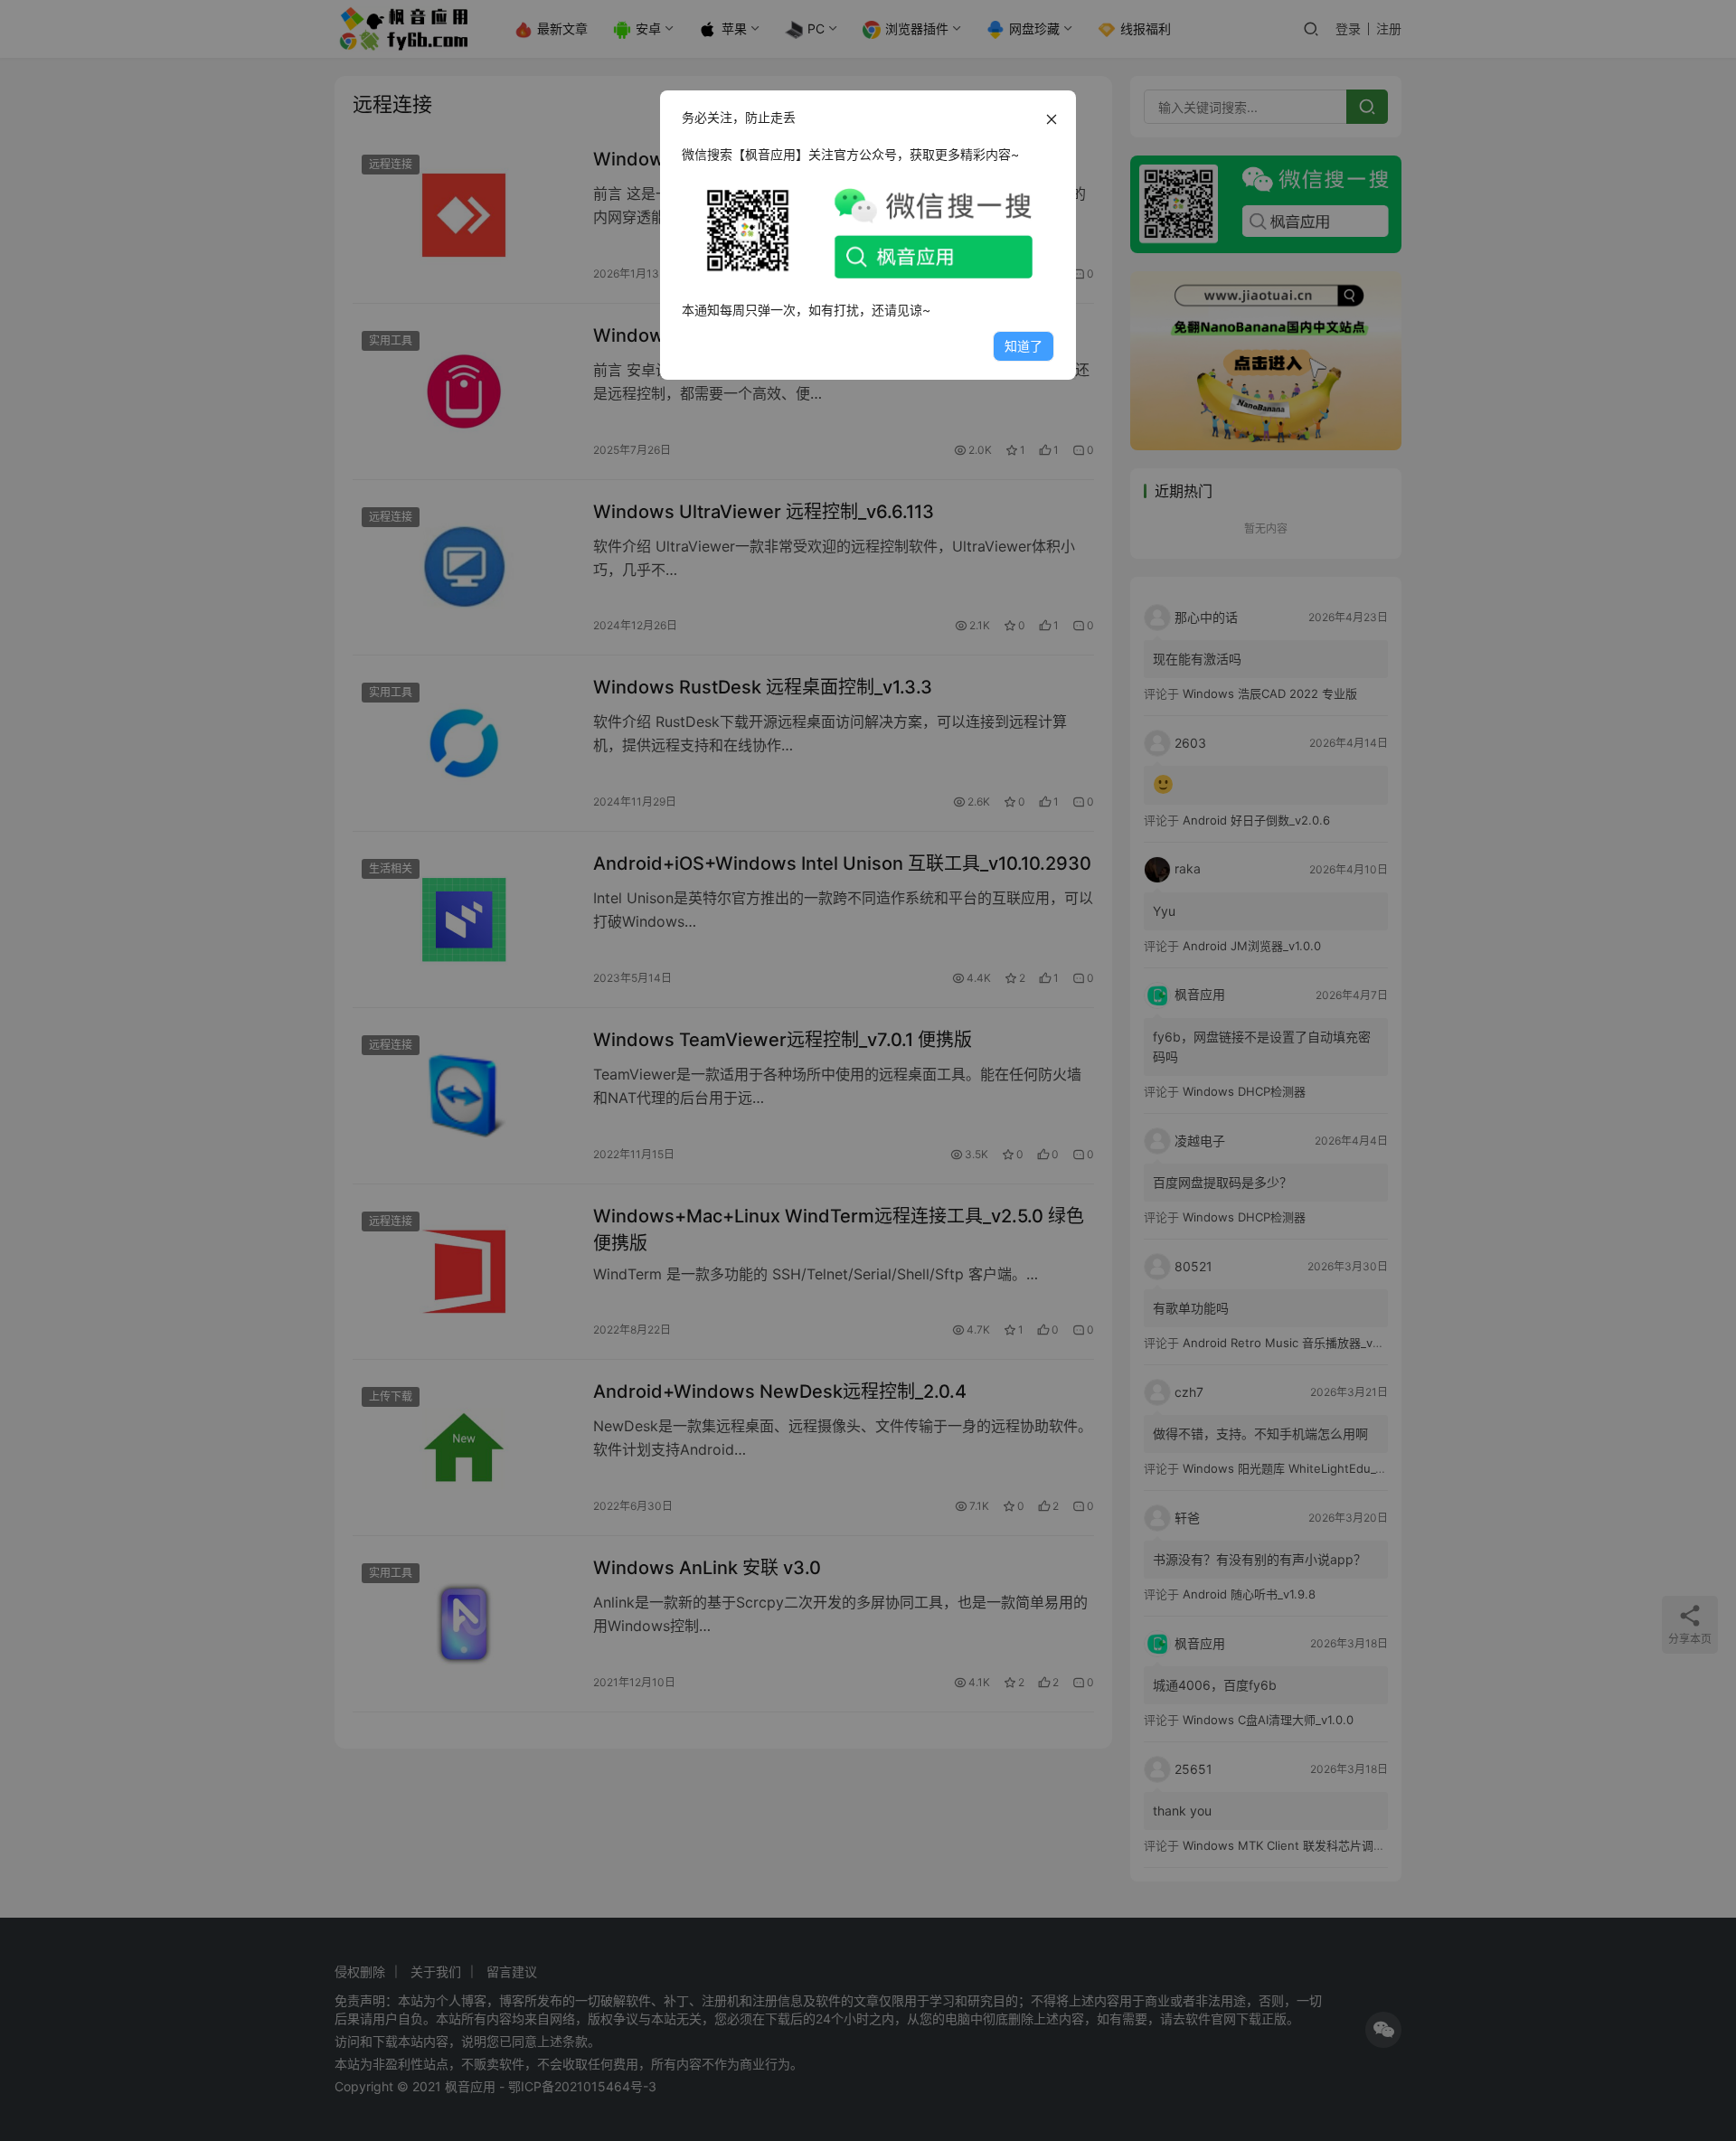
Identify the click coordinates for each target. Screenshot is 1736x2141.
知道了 (1024, 346)
